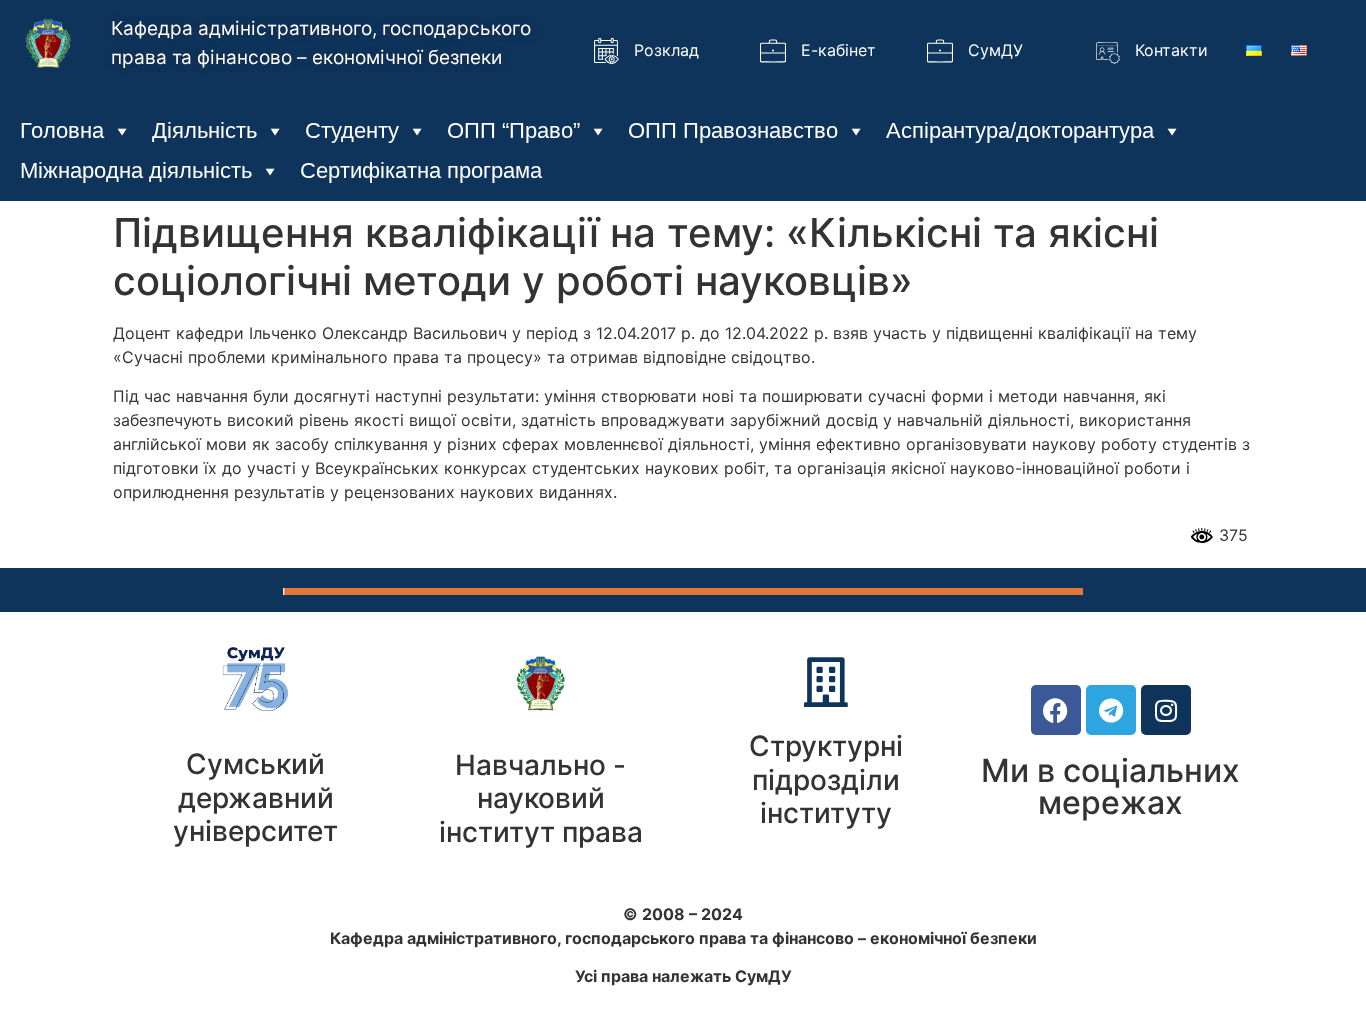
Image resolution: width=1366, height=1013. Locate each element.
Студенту (352, 130)
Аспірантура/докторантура (1020, 130)
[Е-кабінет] (773, 51)
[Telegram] (1111, 710)
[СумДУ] (940, 51)
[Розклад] (606, 51)
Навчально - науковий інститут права (541, 798)
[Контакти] (1107, 51)
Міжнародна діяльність (136, 170)
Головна (62, 130)
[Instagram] (1166, 710)
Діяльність (204, 130)
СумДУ (995, 50)
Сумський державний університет (255, 797)
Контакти (1171, 50)
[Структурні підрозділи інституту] (826, 682)
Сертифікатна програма (421, 170)
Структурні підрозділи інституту (826, 779)
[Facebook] (1056, 710)
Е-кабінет (838, 50)
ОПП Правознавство (733, 130)
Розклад (666, 50)
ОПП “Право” (513, 130)
